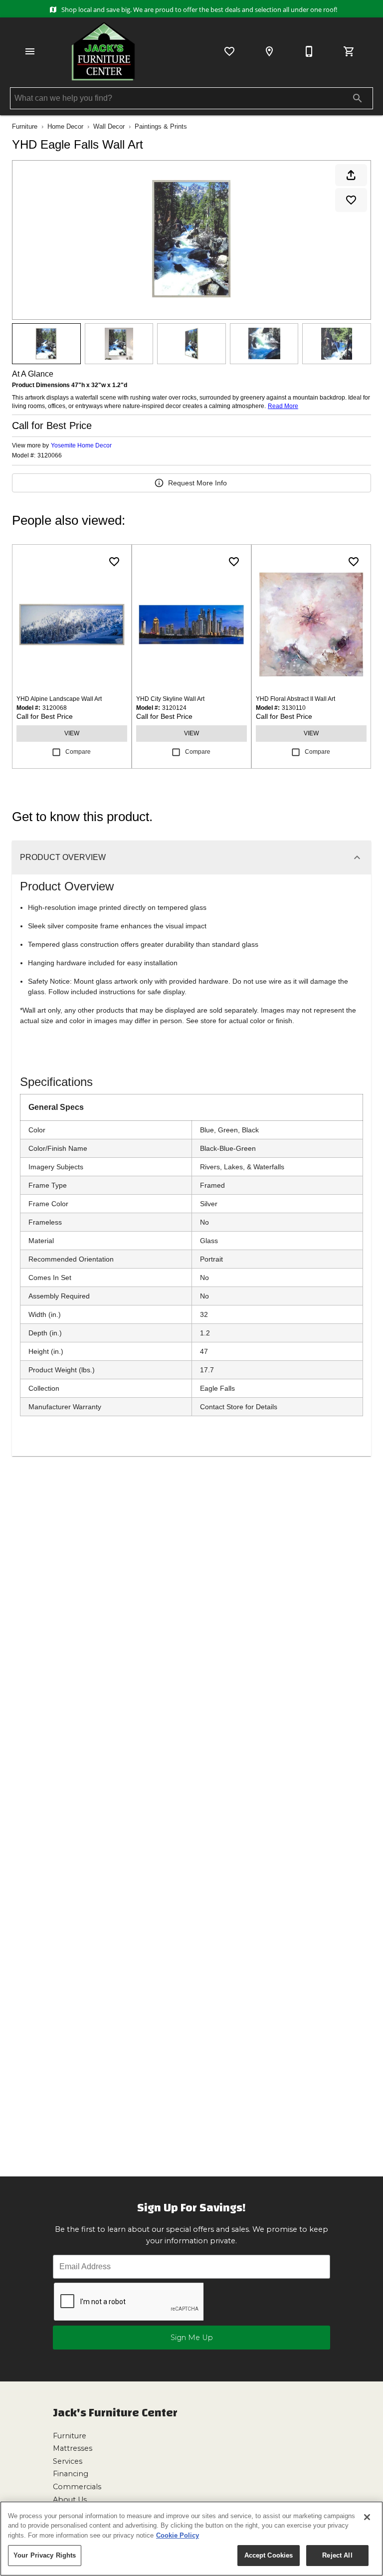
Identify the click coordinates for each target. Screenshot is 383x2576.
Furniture (25, 126)
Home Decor (65, 126)
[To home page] (103, 51)
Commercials (77, 2487)
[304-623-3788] (309, 51)
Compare (78, 752)
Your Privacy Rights (45, 2555)
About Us (70, 2500)
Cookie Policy (178, 2535)
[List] (229, 51)
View (72, 733)
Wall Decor (109, 126)
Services (68, 2461)
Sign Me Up (192, 2338)
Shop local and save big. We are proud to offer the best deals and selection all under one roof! (198, 9)
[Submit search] (358, 98)
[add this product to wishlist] (351, 200)
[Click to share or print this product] (351, 175)
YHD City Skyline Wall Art (170, 699)
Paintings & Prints (161, 126)
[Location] (269, 51)
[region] (191, 2539)
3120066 (50, 456)
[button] (30, 51)
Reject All (337, 2555)
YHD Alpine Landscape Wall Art (59, 699)
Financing (71, 2474)
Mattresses (73, 2448)
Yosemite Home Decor (81, 445)
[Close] (367, 2517)
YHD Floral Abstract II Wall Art (295, 699)
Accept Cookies (269, 2555)
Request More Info (197, 483)
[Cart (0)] (349, 51)
